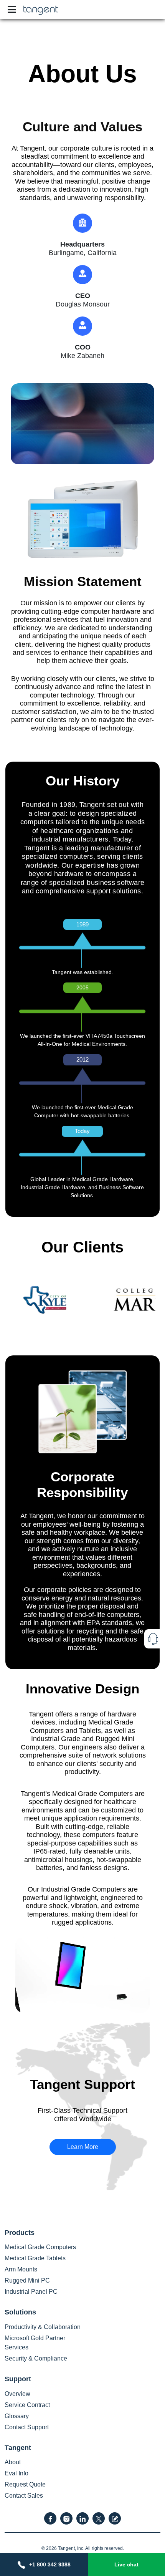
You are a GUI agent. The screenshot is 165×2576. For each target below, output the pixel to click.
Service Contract (27, 2405)
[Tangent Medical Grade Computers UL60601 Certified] (41, 9)
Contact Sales (24, 2496)
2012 (82, 1059)
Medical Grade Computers (40, 2247)
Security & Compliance (36, 2358)
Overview (17, 2394)
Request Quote (25, 2484)
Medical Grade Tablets (35, 2258)
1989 (82, 924)
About (13, 2462)
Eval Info (16, 2473)
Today (82, 1131)
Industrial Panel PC (31, 2292)
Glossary (17, 2416)
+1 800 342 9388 (50, 2564)
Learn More (83, 2147)
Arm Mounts (21, 2269)
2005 (82, 987)
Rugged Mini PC (27, 2280)
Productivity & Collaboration (43, 2327)
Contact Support (27, 2427)
